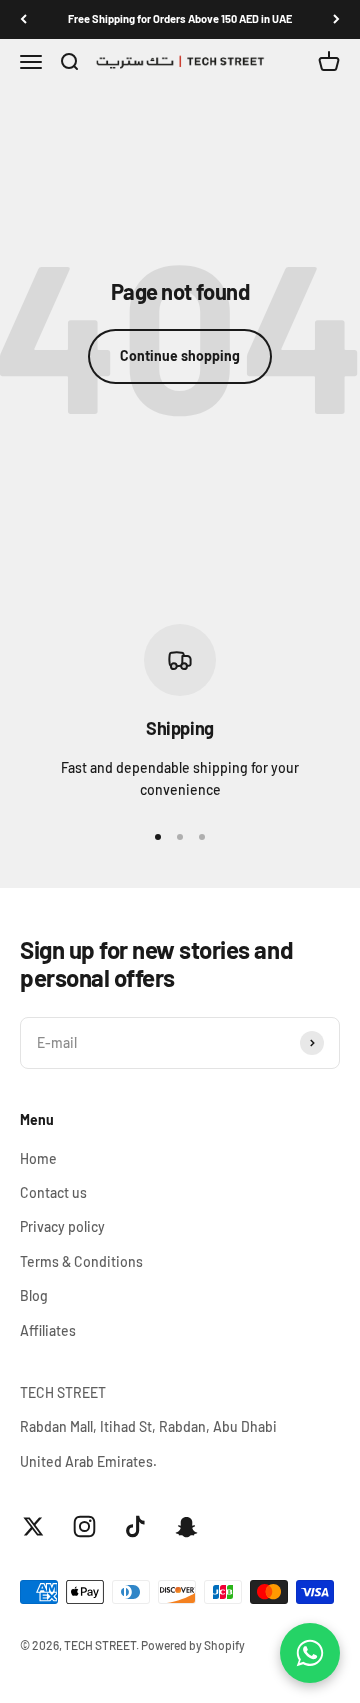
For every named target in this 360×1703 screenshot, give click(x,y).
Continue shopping (180, 355)
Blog (34, 1295)
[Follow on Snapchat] (186, 1526)
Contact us (53, 1192)
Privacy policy (62, 1226)
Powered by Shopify (193, 1645)
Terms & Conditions (81, 1261)
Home (38, 1158)
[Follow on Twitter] (33, 1526)
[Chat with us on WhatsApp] (310, 1653)
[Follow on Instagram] (84, 1526)
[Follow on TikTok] (135, 1526)
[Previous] (23, 19)
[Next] (336, 19)
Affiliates (48, 1330)
